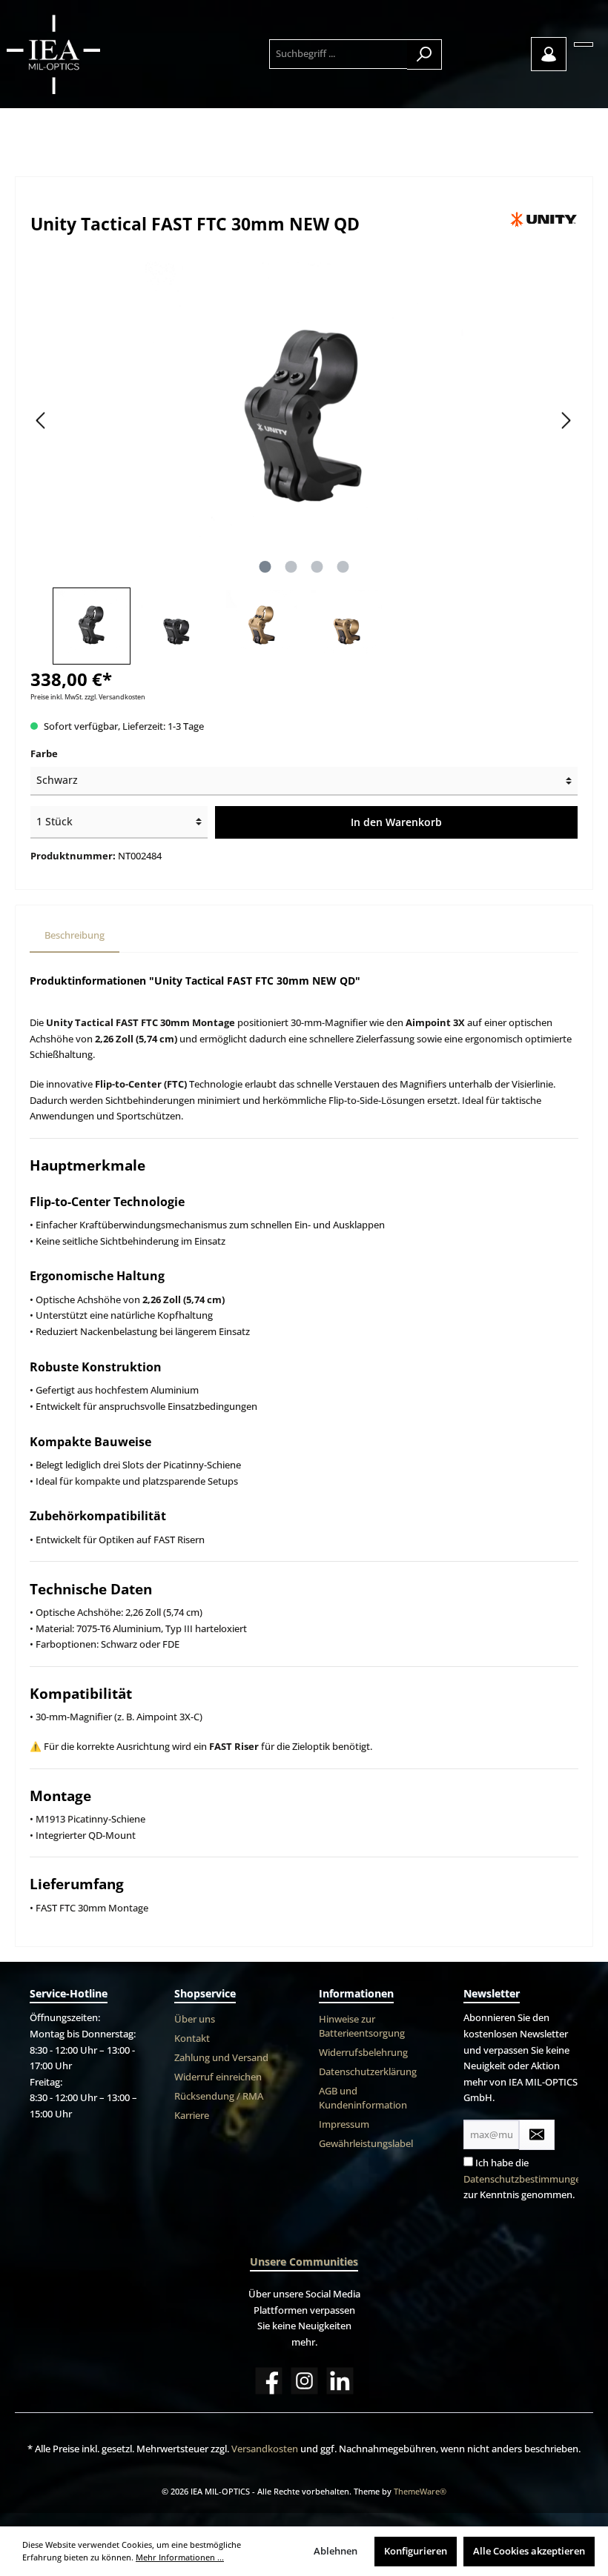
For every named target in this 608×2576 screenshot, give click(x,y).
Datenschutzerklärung (368, 2072)
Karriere (192, 2116)
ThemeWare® (420, 2491)
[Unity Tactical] (544, 219)
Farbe (44, 754)
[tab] (75, 936)
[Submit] (537, 2135)
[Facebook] (269, 2381)
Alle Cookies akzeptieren (529, 2551)
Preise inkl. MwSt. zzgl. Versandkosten (88, 697)
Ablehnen (336, 2551)
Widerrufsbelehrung (363, 2053)
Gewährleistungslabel (366, 2144)
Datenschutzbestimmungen (525, 2179)
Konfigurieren (416, 2551)
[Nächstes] (566, 420)
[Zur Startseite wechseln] (87, 54)
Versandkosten (265, 2449)
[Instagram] (304, 2381)
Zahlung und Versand (221, 2058)
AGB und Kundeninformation (363, 2098)
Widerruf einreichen (218, 2077)
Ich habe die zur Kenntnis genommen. (525, 2179)
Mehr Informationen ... (180, 2557)
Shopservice (205, 1993)
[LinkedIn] (340, 2381)
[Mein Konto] (549, 54)
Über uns (195, 2019)
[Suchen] (424, 54)
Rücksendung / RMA (219, 2096)
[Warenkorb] (584, 44)
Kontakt (192, 2038)
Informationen (356, 1993)
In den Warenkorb (396, 822)
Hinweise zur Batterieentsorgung (362, 2026)
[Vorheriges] (42, 420)
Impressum (344, 2124)
